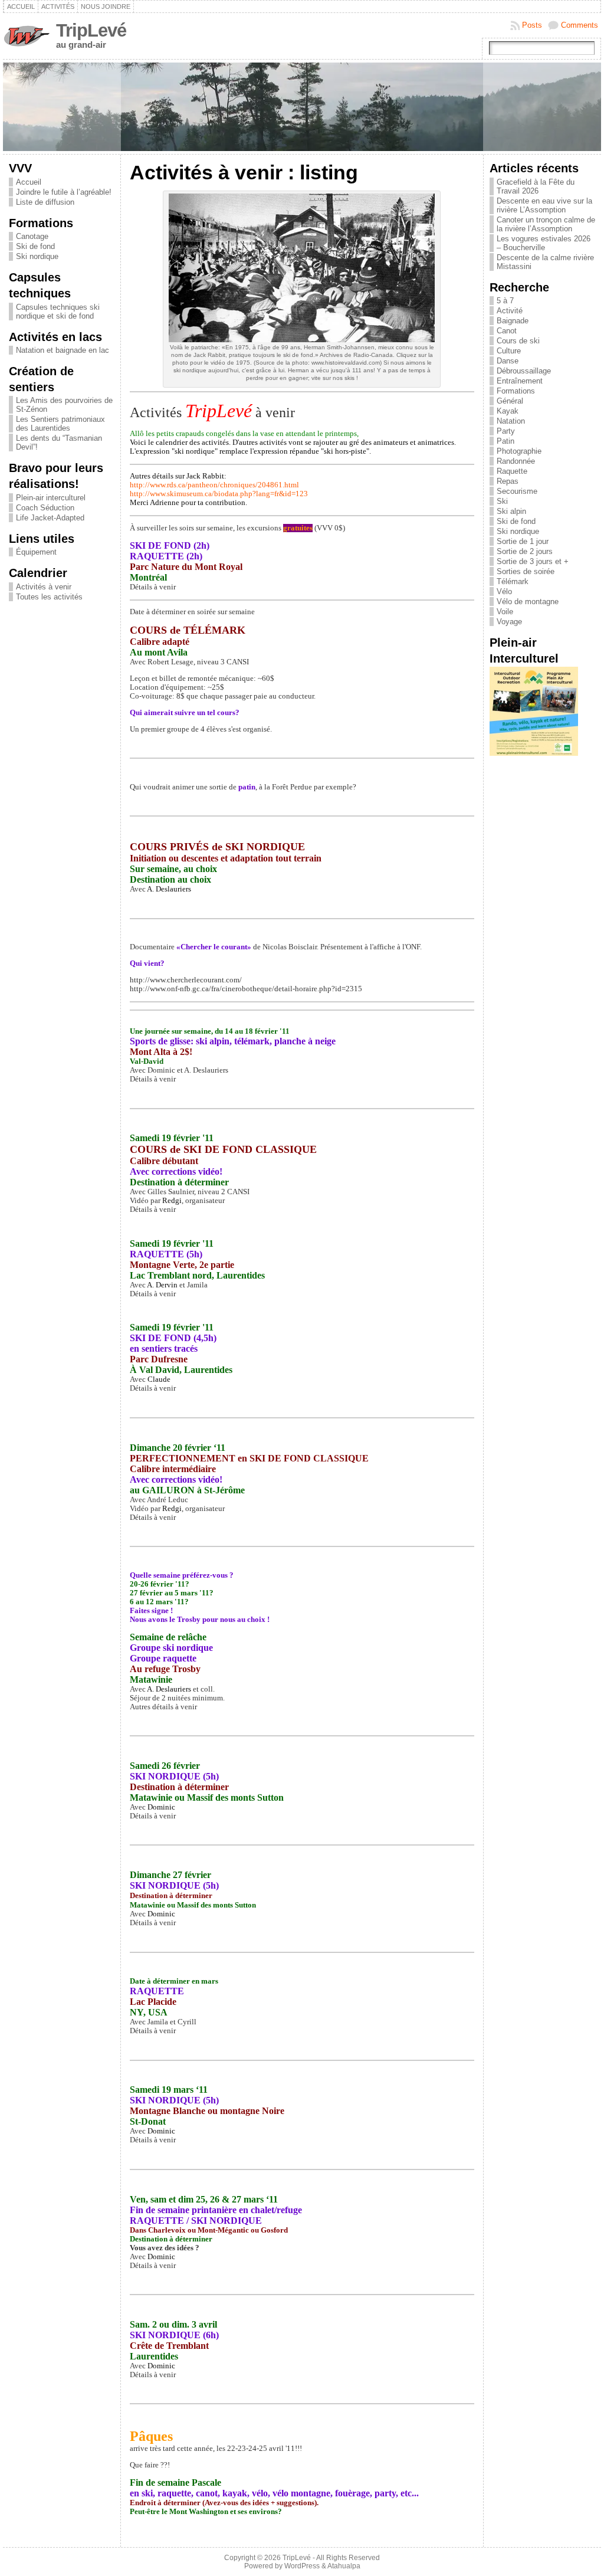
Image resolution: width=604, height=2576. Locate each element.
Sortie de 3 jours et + (533, 561)
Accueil (29, 182)
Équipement (36, 552)
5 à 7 (505, 301)
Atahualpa (344, 2566)
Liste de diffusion (45, 202)
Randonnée (516, 461)
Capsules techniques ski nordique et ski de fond (58, 312)
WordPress (302, 2566)
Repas (508, 481)
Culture (509, 351)
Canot (507, 331)
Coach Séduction (45, 508)
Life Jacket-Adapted (50, 518)
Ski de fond (35, 246)
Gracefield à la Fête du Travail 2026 (536, 186)
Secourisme (517, 491)
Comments (580, 25)
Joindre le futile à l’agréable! (64, 192)
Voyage (509, 622)
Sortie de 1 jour (523, 541)
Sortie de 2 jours (525, 551)
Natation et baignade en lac (63, 350)
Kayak (508, 411)
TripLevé (91, 30)
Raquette (512, 471)
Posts (532, 25)
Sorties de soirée (526, 571)
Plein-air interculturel (51, 498)
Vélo (504, 591)
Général (510, 401)
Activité (510, 311)
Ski (502, 501)
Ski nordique (37, 256)
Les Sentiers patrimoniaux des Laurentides (60, 424)
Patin (505, 441)
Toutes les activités (49, 597)
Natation (511, 421)
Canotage (32, 236)
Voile (505, 612)
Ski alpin (511, 511)
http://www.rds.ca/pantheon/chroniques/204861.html (214, 485)
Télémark (513, 581)
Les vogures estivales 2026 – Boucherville (544, 243)
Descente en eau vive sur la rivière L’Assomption (544, 205)
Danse (508, 361)
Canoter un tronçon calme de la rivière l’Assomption (546, 224)
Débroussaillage (524, 371)
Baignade (513, 321)
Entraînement (520, 381)
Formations (516, 391)
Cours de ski (518, 341)
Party (506, 431)
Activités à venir (44, 587)
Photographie (519, 451)
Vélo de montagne (528, 602)
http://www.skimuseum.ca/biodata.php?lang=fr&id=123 (219, 494)
